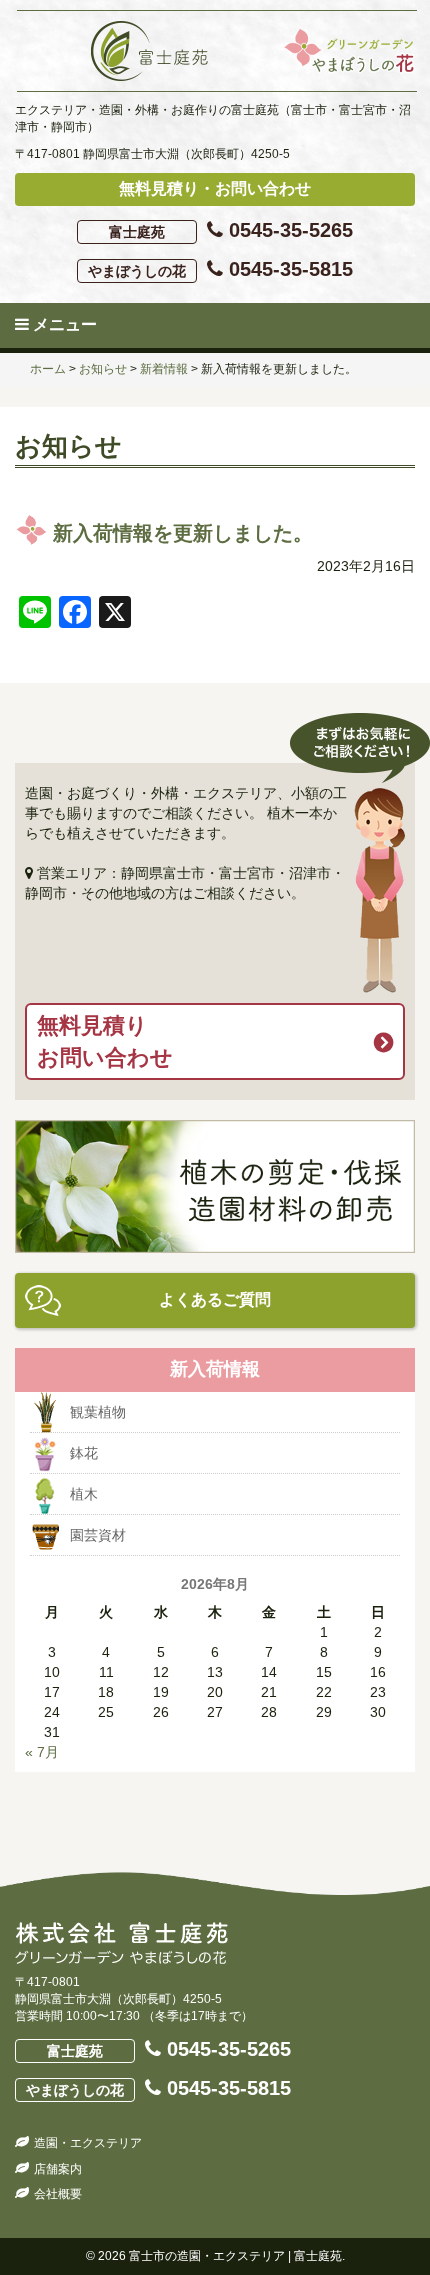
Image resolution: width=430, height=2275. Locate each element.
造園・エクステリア (88, 2143)
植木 (84, 1494)
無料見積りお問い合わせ (105, 1041)
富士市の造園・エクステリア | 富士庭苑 (235, 2256)
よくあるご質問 (215, 1299)
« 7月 (42, 1752)
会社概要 (58, 2194)
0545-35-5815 (220, 269)
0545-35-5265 (231, 230)
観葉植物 (98, 1412)
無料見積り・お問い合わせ (215, 188)
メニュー (63, 324)
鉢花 (84, 1453)
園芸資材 (98, 1535)
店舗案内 (58, 2169)
